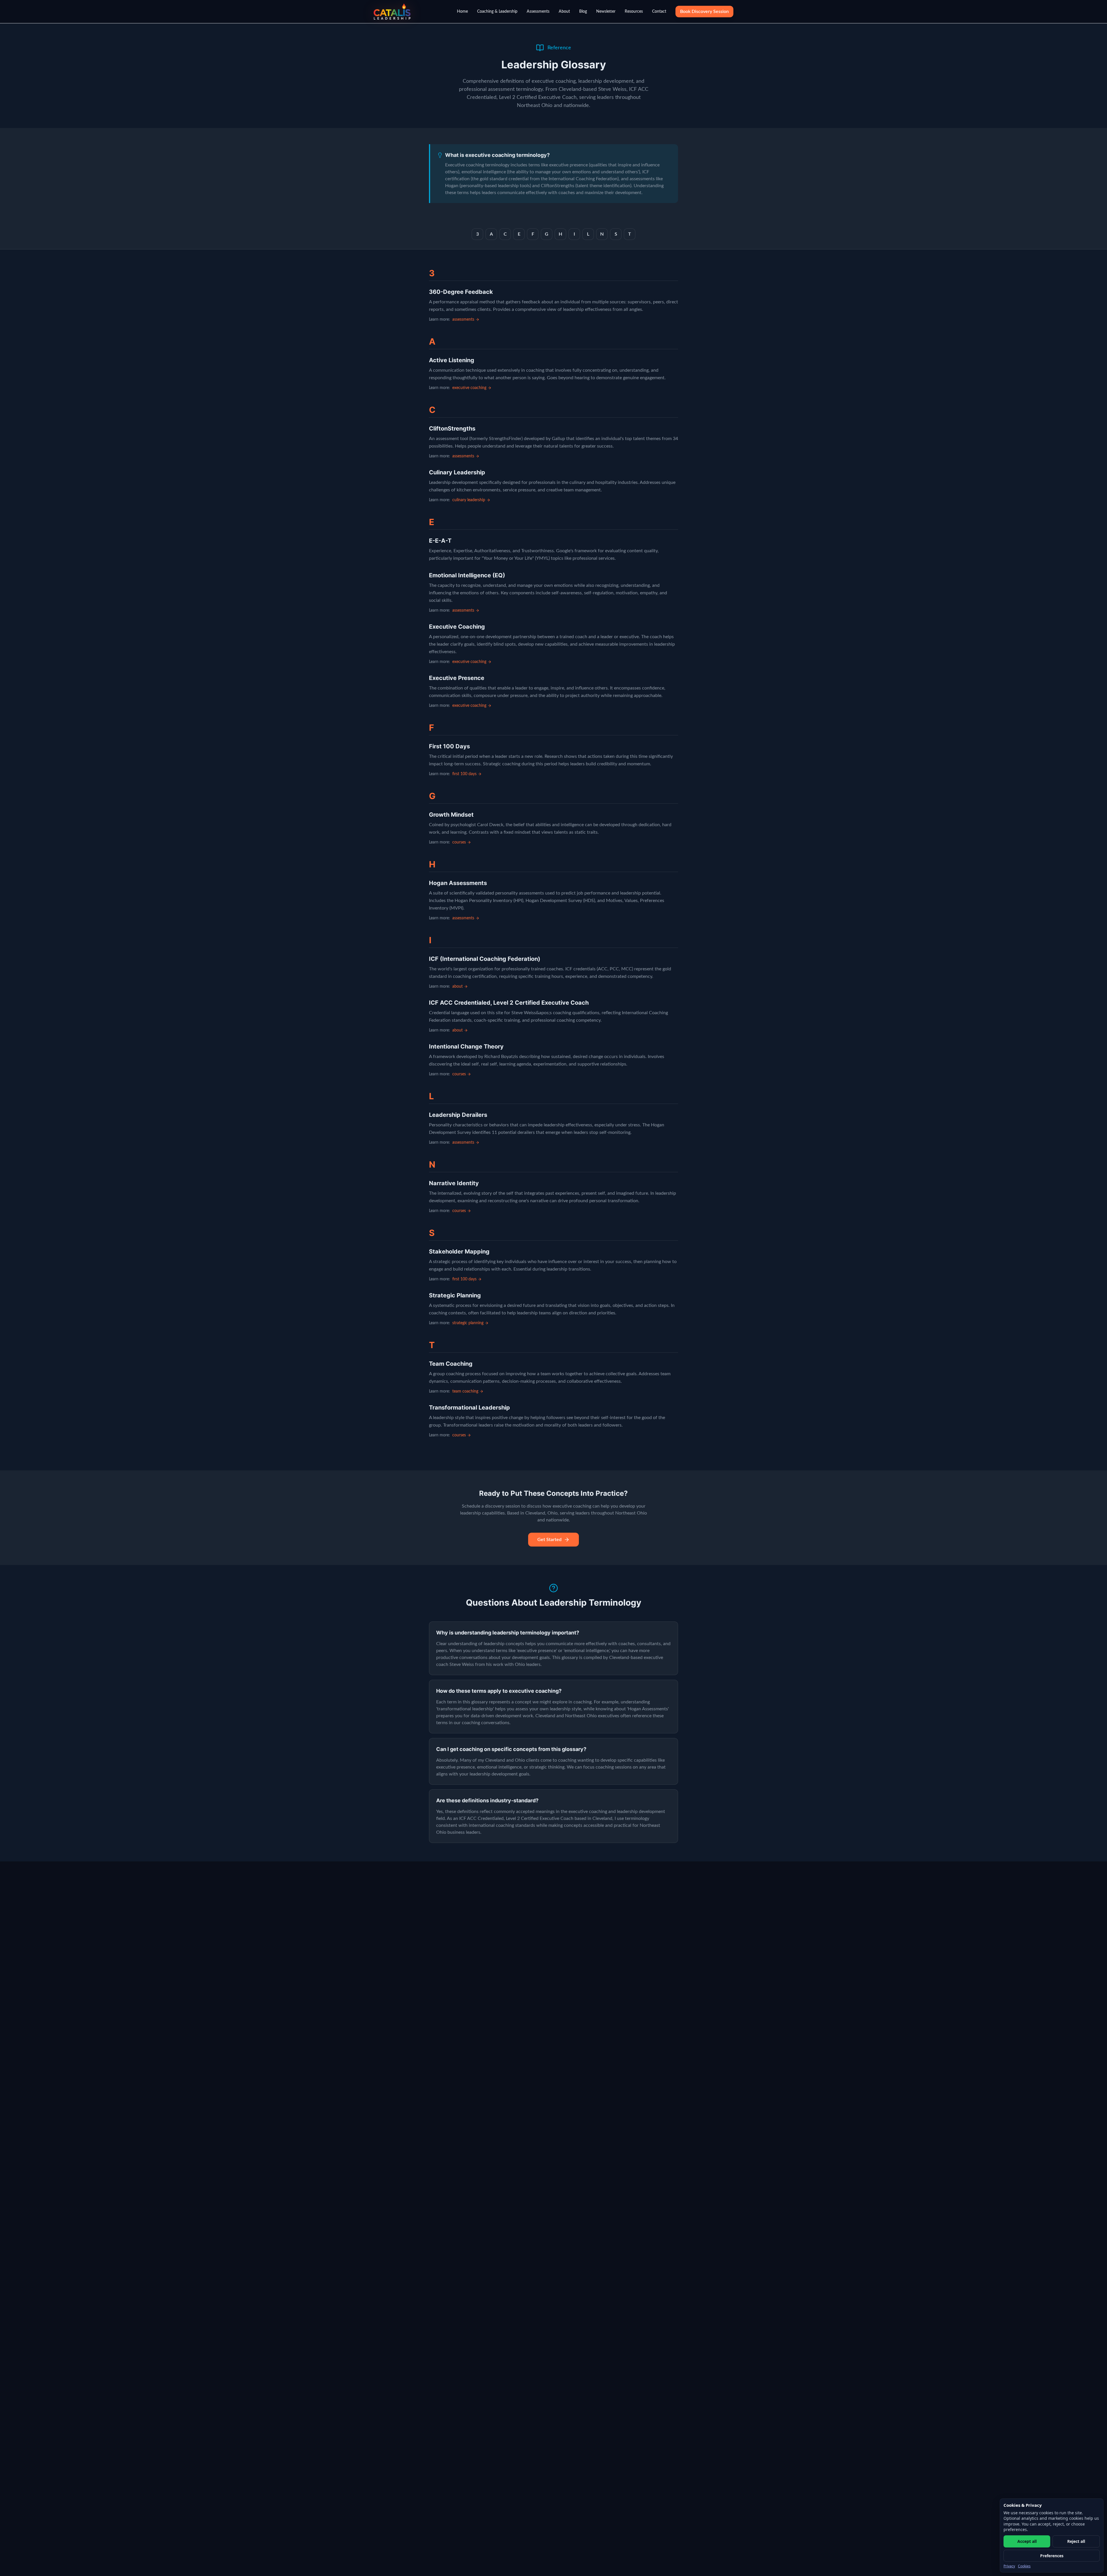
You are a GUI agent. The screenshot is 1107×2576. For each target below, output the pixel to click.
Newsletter (606, 12)
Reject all (1076, 2541)
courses (459, 842)
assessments (463, 320)
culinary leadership (469, 500)
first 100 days (464, 774)
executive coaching (469, 388)
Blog (583, 12)
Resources (634, 12)
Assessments (538, 12)
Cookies (1024, 2566)
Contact (659, 12)
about (458, 987)
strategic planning (468, 1323)
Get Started (549, 1540)
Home (462, 12)
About (564, 12)
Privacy (1009, 2566)
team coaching (465, 1391)
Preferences (1052, 2556)
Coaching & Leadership (497, 12)
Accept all (1027, 2541)
